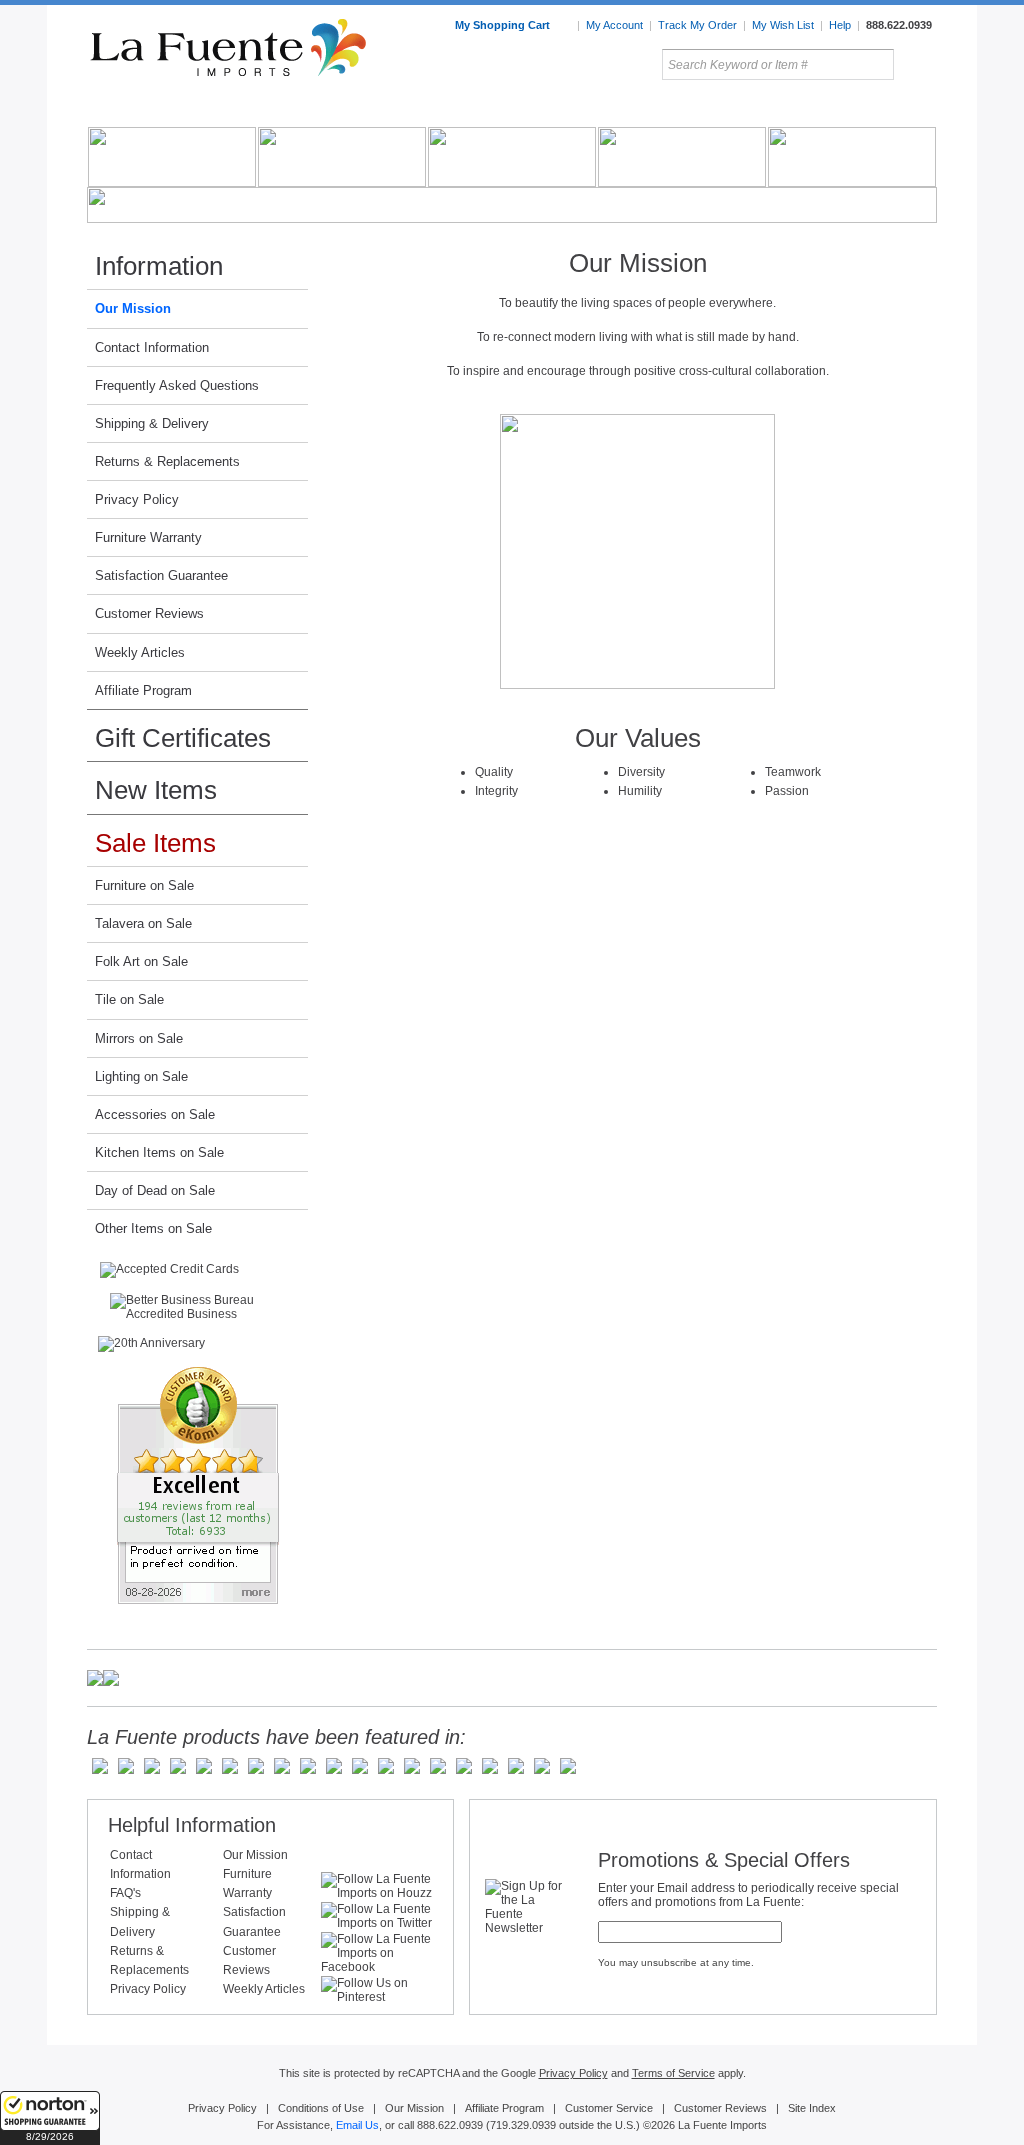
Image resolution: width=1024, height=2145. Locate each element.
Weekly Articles (140, 652)
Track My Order (697, 25)
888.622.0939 (899, 25)
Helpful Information (192, 1825)
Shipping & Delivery (152, 423)
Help (840, 25)
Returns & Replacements (167, 461)
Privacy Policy (137, 499)
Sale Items (889, 109)
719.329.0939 (523, 2125)
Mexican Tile (602, 109)
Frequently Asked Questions (177, 385)
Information (159, 266)
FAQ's (125, 1893)
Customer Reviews (149, 613)
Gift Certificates (183, 738)
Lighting (802, 109)
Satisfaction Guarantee (161, 575)
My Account (614, 25)
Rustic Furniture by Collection (172, 109)
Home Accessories (468, 109)
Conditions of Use (321, 2108)
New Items (156, 790)
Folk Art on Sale (141, 961)
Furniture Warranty (148, 537)
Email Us (357, 2125)
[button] (50, 2118)
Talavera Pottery (661, 109)
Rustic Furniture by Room (328, 109)
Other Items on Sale (153, 1228)
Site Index (812, 2108)
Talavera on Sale (143, 923)
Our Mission (133, 308)
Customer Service (609, 2108)
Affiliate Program (143, 690)
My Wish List (783, 25)
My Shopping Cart (504, 25)
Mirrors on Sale (139, 1038)
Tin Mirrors (731, 109)
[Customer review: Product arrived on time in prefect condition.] (198, 1485)
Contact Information (152, 347)
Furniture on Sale (144, 885)
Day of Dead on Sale (155, 1190)
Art (559, 109)
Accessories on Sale (155, 1114)
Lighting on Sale (141, 1076)
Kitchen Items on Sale (159, 1152)
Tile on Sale (129, 999)
